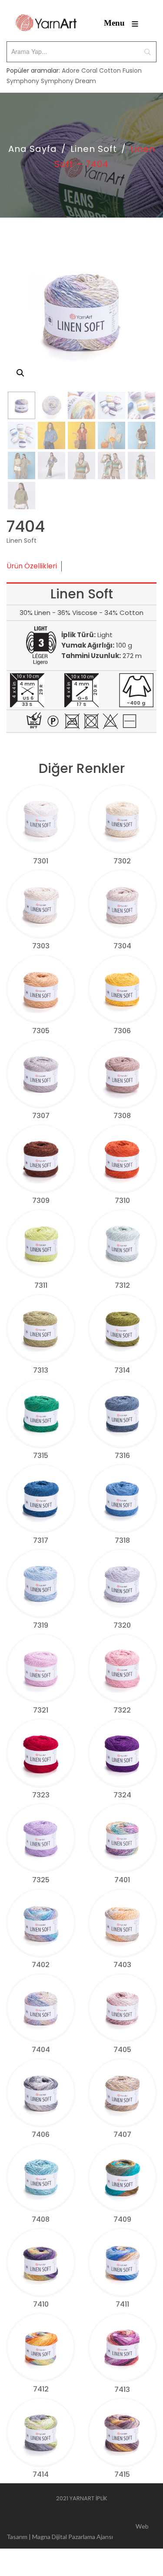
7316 (122, 1456)
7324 (122, 1795)
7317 (41, 1540)
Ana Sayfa (33, 149)
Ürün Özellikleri (32, 566)
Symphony (23, 81)
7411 (122, 2304)
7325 (41, 1880)
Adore (71, 71)
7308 (122, 1116)
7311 (41, 1285)
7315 (41, 1456)
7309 (41, 1201)
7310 (122, 1201)
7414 (41, 2474)
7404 (41, 2050)
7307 (41, 1116)
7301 (41, 861)
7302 (122, 861)
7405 (122, 2050)
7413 (122, 2390)
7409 (122, 2219)
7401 (122, 1880)
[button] (20, 373)
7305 (41, 1031)
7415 (122, 2474)
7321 (41, 1710)
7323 (41, 1795)
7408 (41, 2219)
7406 (41, 2134)
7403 (122, 1965)
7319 (41, 1625)
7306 (122, 1031)
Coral (89, 71)
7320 (122, 1625)
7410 (41, 2304)
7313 (41, 1370)
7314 (122, 1370)
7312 (122, 1285)
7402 (41, 1965)
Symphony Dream (68, 81)
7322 (122, 1710)
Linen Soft (94, 149)
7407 (122, 2134)
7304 (122, 946)
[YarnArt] (46, 23)
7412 (41, 2389)
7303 (41, 946)
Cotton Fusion (120, 71)
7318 (122, 1540)
